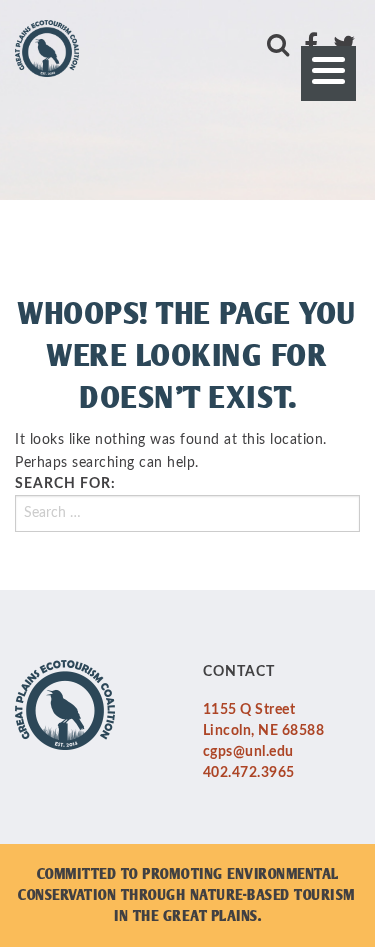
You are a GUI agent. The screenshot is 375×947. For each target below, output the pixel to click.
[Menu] (328, 73)
